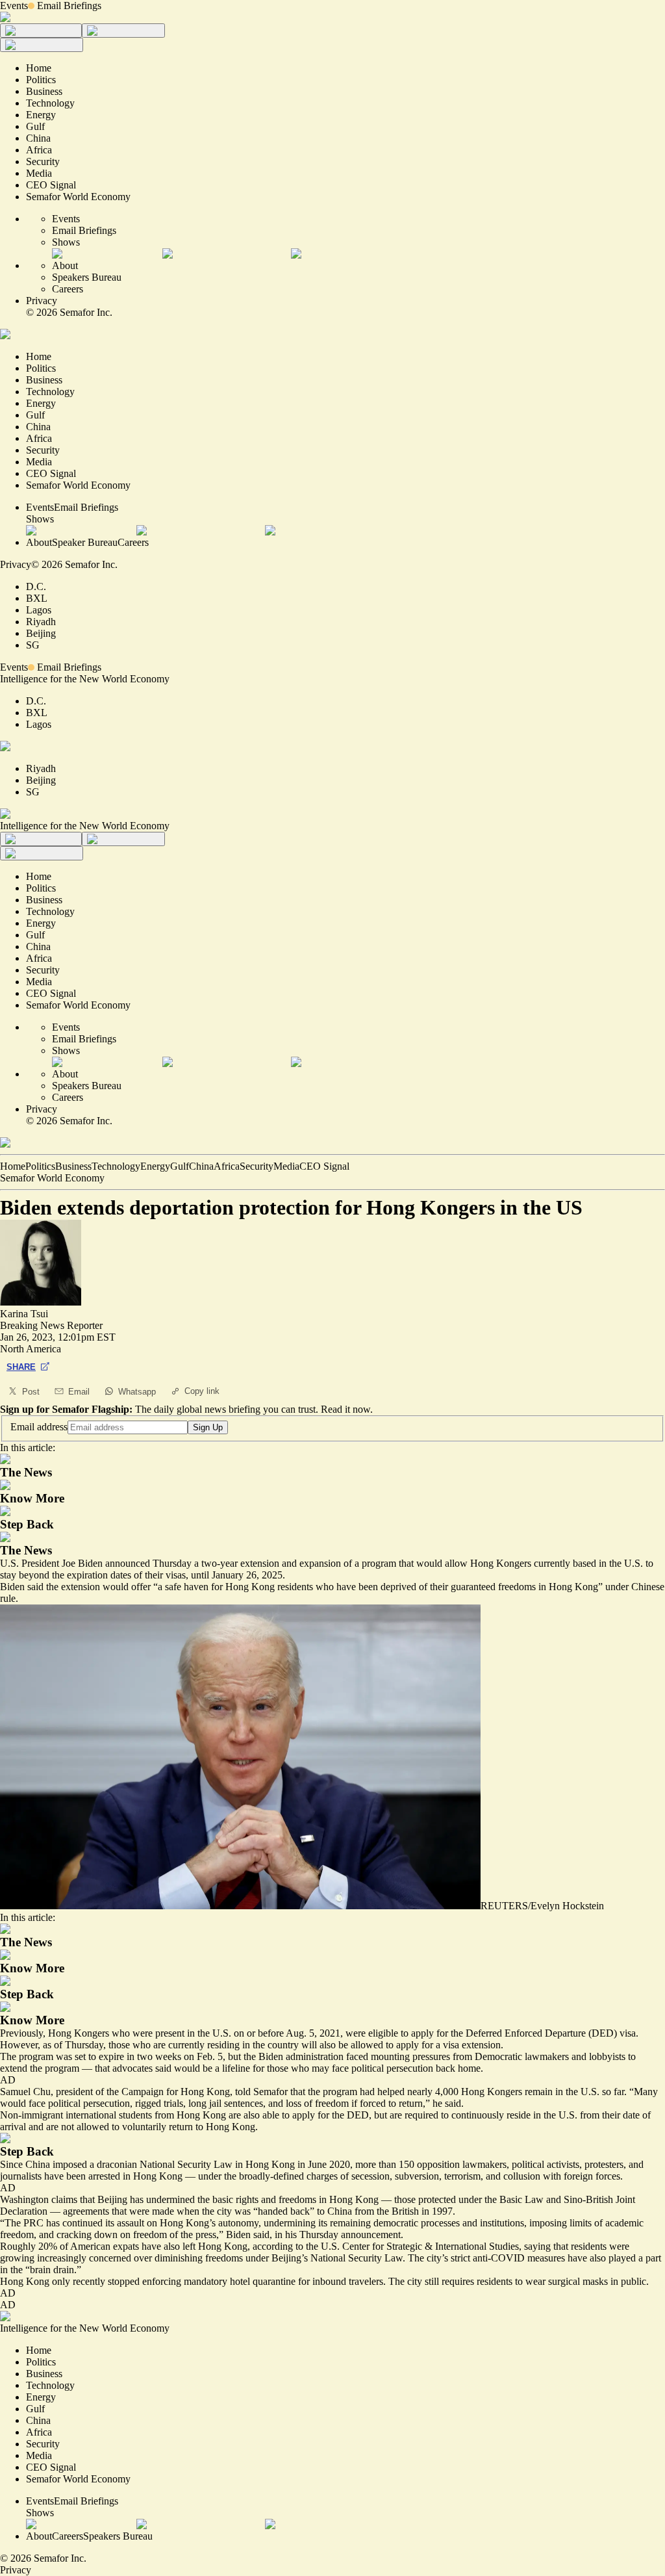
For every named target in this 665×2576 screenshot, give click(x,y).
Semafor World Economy (52, 1178)
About (65, 265)
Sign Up (208, 1427)
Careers (68, 289)
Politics (40, 1166)
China (201, 1166)
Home (13, 1166)
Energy (155, 1166)
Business (73, 1166)
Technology (116, 1166)
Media (286, 1166)
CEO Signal (324, 1166)
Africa (227, 1166)
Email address (39, 1427)
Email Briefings (69, 6)
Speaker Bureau (85, 542)
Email (79, 1392)
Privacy (42, 301)
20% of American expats (89, 2246)
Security (257, 1166)
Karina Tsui (24, 1314)
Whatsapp (137, 1392)
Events (14, 6)
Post (31, 1392)
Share (21, 1367)
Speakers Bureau (87, 277)
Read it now (345, 1409)
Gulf (180, 1166)
